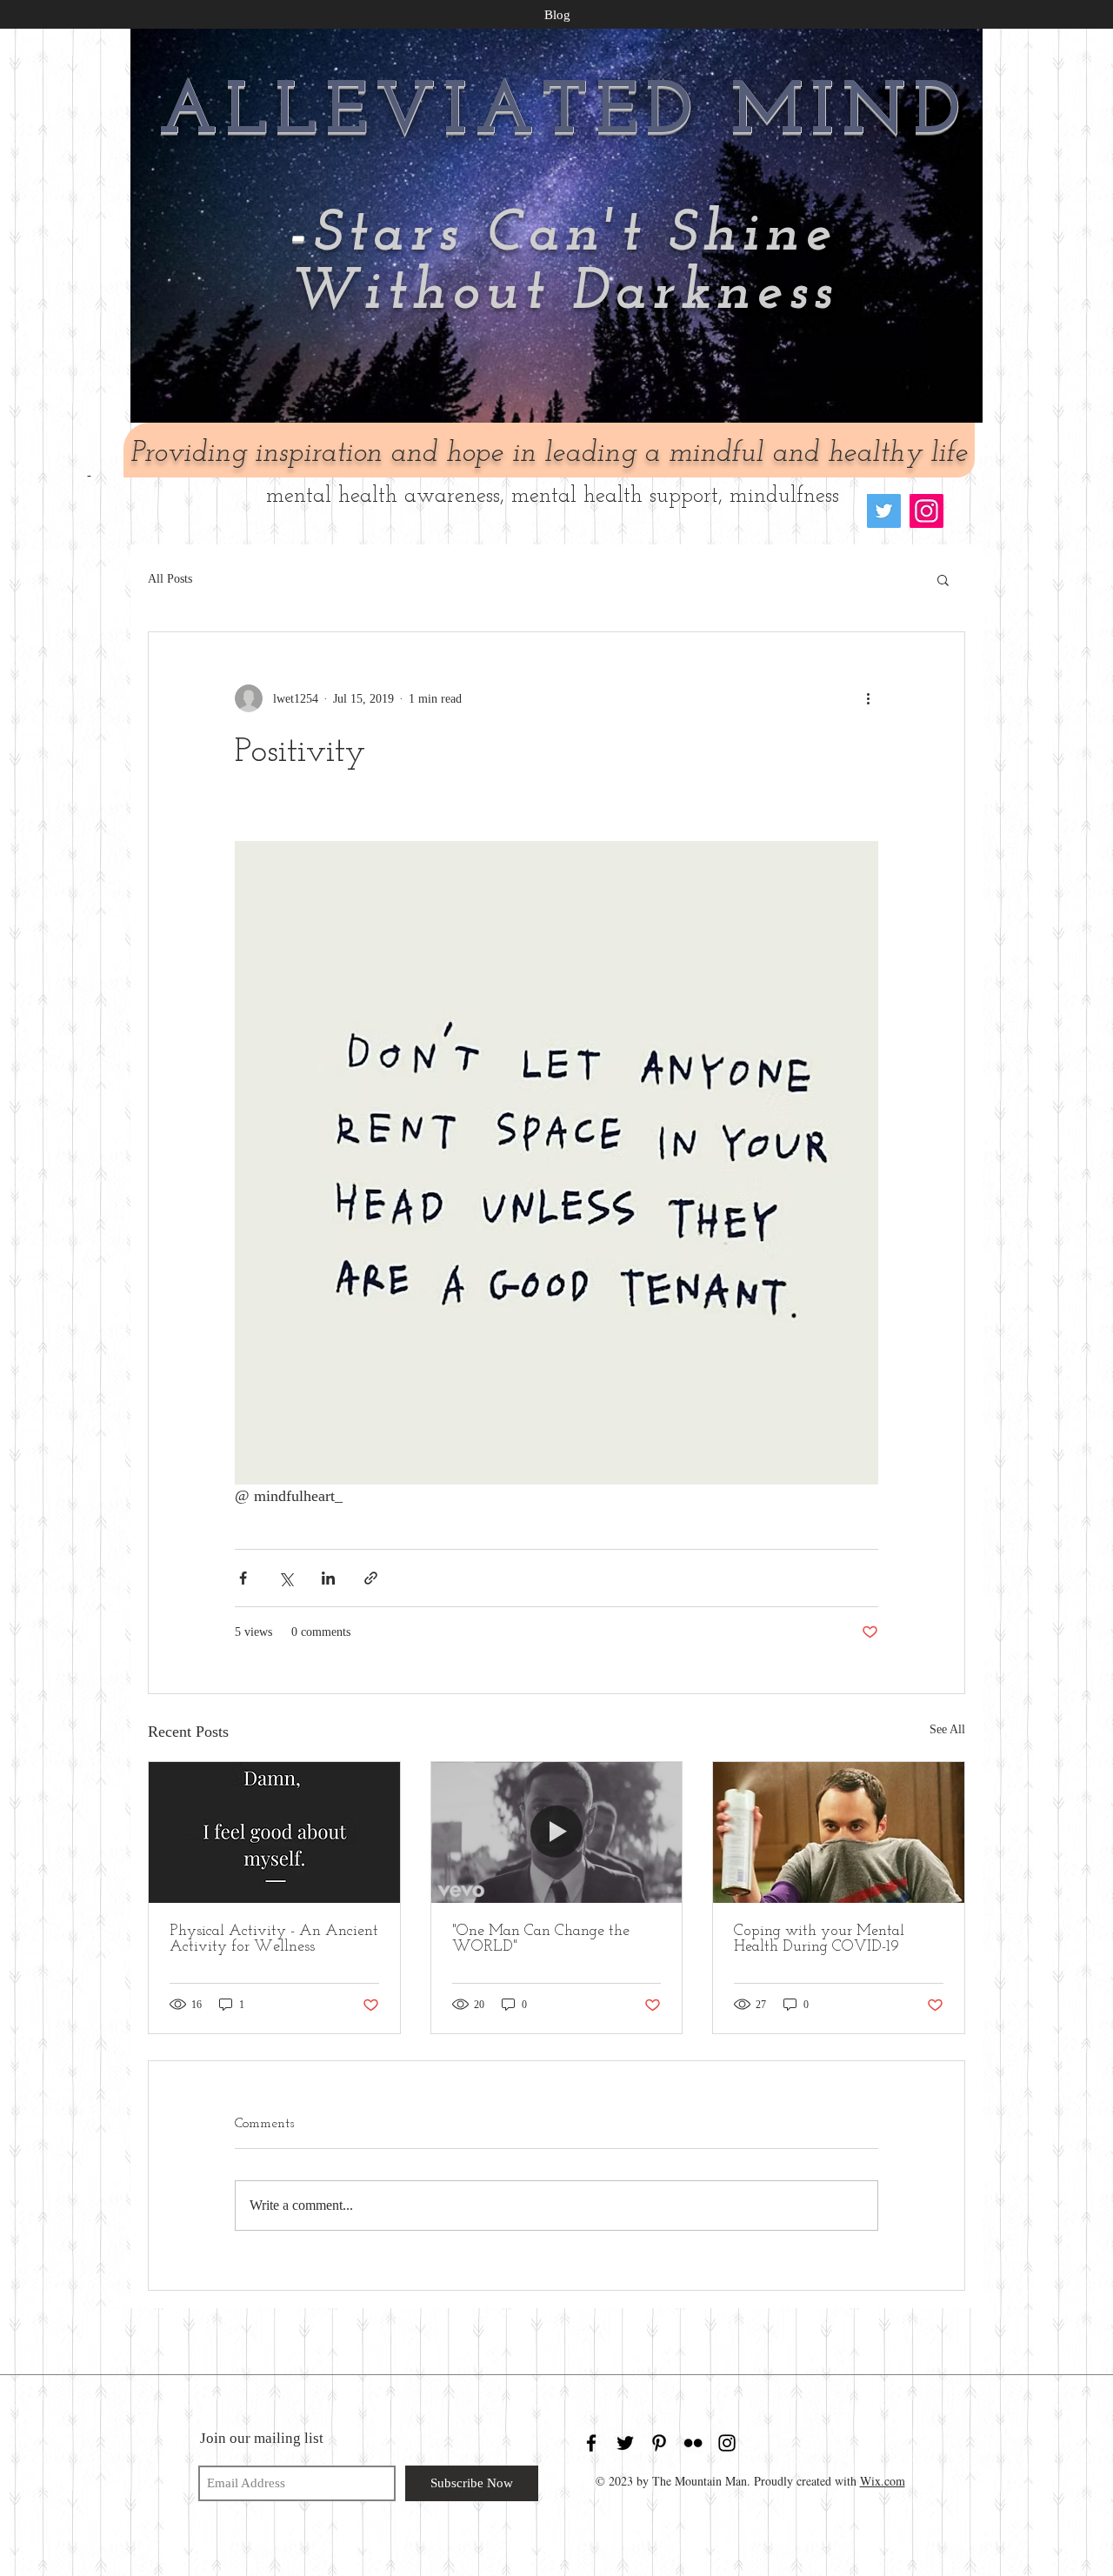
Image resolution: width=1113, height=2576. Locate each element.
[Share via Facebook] (243, 1578)
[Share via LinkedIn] (328, 1578)
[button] (943, 579)
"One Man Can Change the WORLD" (541, 1939)
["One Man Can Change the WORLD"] (557, 1832)
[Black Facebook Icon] (591, 2443)
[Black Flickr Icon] (693, 2443)
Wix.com (883, 2481)
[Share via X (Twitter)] (286, 1578)
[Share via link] (371, 1578)
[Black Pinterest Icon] (659, 2443)
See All (947, 1729)
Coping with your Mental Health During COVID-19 (819, 1939)
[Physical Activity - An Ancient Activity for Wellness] (274, 1832)
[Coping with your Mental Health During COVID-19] (839, 1832)
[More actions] (868, 698)
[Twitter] (884, 511)
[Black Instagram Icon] (727, 2443)
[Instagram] (926, 511)
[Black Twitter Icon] (625, 2443)
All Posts (170, 579)
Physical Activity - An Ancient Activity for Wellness (274, 1939)
